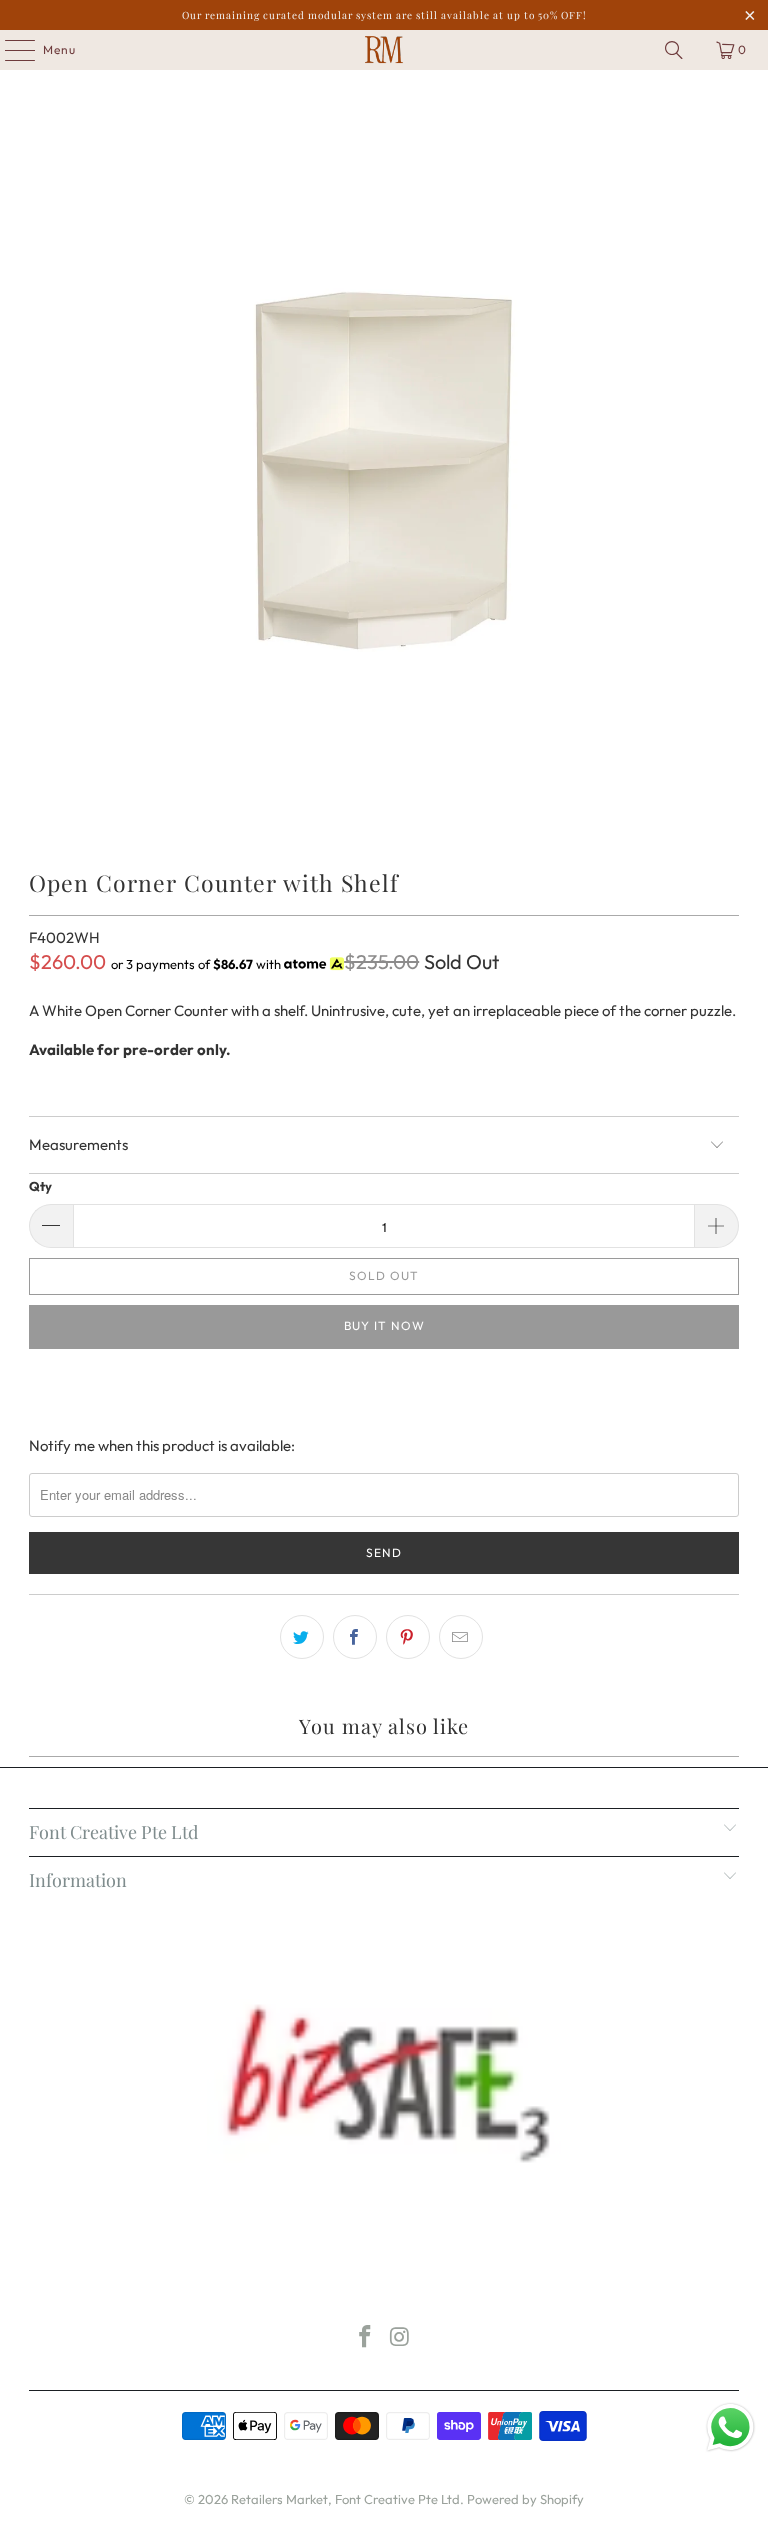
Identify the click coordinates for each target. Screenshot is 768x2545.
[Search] (674, 50)
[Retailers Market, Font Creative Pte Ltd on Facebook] (366, 2338)
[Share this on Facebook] (355, 1637)
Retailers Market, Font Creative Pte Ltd (345, 2499)
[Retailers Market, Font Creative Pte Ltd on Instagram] (401, 2338)
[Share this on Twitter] (302, 1637)
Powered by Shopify (525, 2499)
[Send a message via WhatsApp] (730, 2427)
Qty (40, 1186)
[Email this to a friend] (461, 1637)
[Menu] (9, 50)
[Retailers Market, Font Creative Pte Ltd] (384, 50)
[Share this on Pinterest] (408, 1637)
